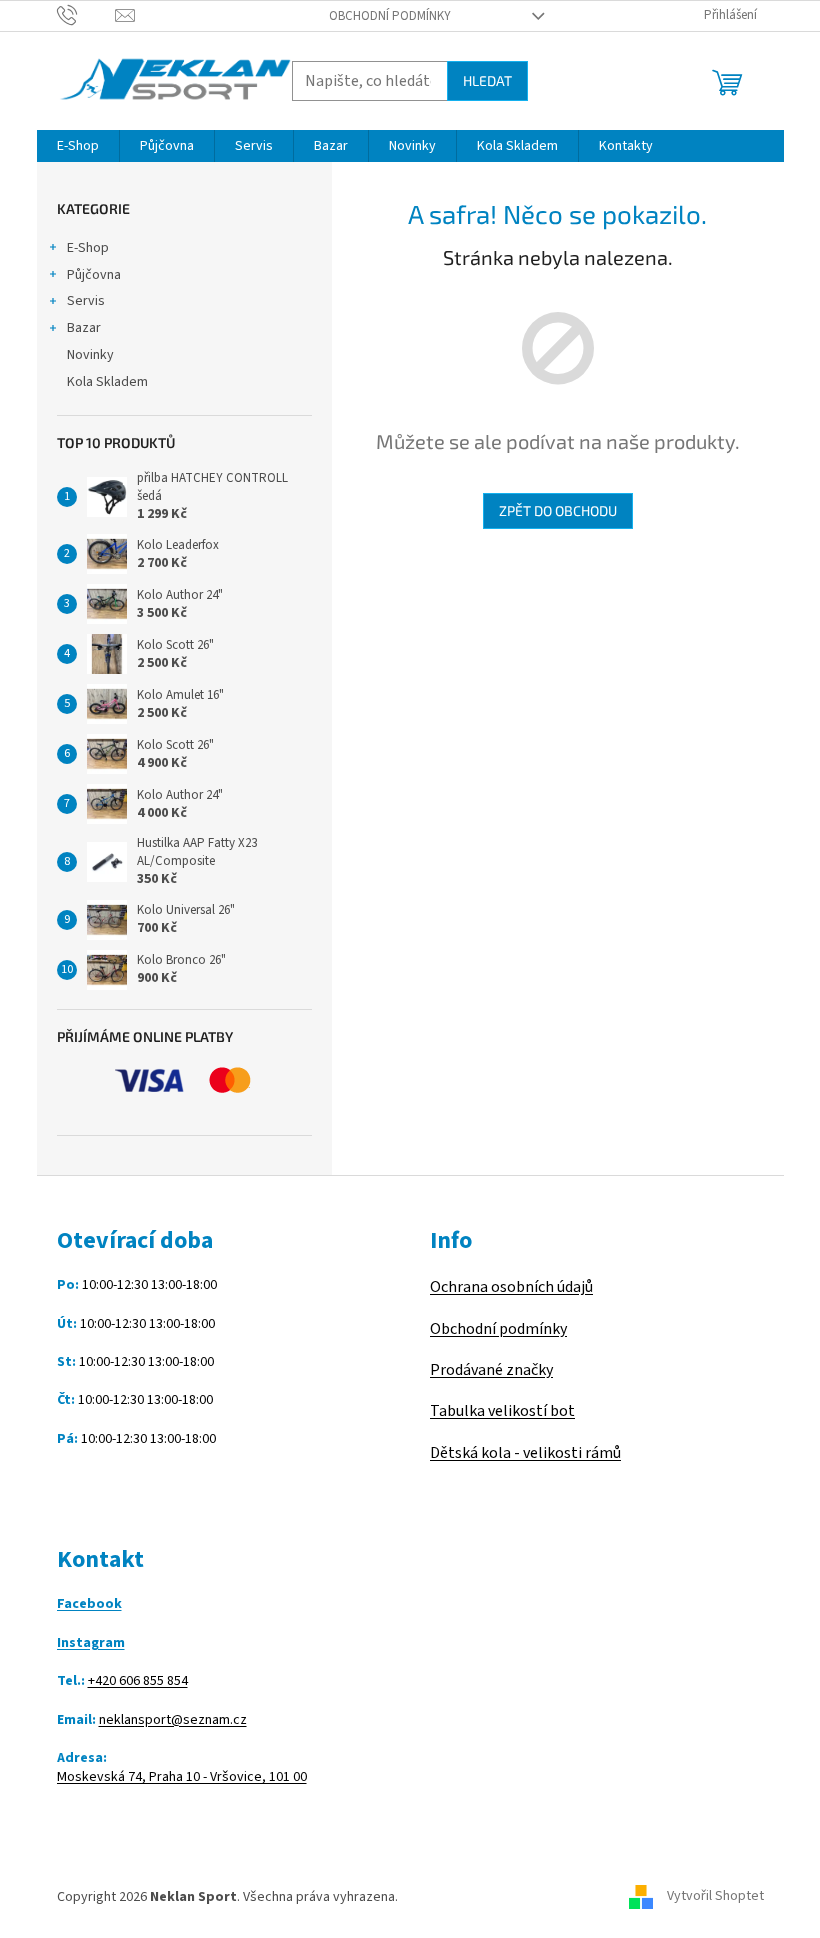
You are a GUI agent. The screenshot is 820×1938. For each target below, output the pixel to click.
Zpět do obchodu (558, 510)
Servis (86, 301)
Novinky (90, 355)
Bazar (84, 328)
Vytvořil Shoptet (715, 1897)
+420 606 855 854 (138, 1681)
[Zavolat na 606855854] (86, 15)
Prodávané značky (491, 1370)
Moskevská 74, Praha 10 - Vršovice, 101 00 (182, 1777)
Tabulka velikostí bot (502, 1411)
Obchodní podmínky (390, 16)
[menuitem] (78, 146)
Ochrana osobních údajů (511, 1287)
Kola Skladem (107, 382)
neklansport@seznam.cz (173, 1720)
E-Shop (88, 248)
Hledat (487, 80)
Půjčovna (94, 275)
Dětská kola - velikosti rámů (525, 1453)
